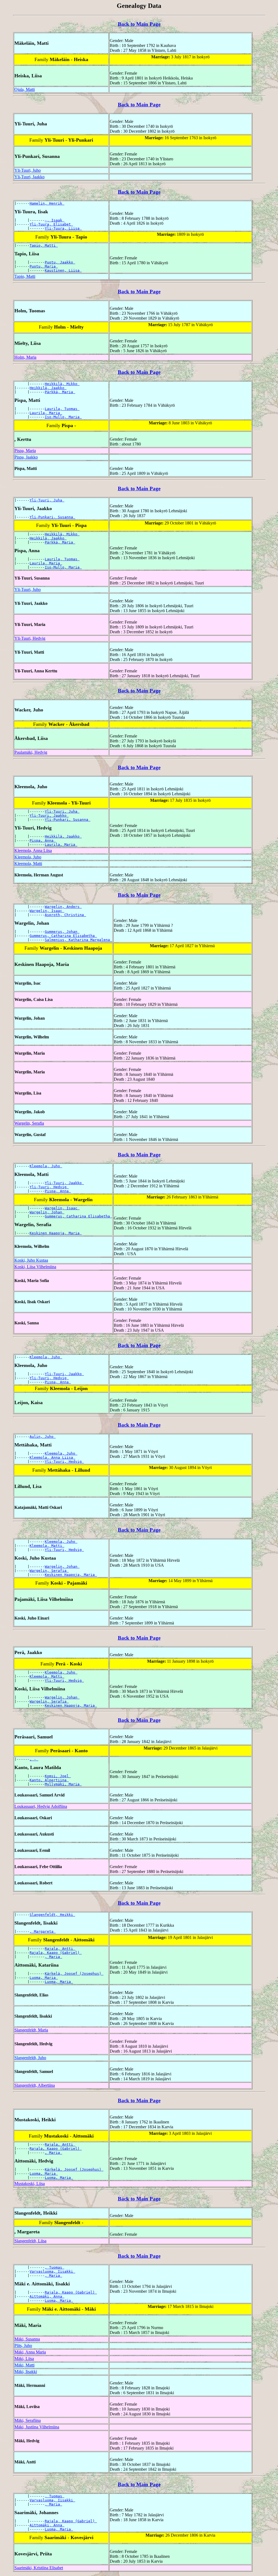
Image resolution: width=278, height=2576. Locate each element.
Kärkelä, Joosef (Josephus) (74, 1974)
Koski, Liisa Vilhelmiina (35, 1267)
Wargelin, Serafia (29, 1123)
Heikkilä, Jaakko (48, 388)
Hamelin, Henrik (47, 203)
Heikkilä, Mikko (62, 384)
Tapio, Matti (44, 245)
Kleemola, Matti (28, 864)
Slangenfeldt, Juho (30, 2058)
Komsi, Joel (58, 1776)
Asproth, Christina (65, 915)
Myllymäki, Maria (63, 1784)
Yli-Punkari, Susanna (52, 517)
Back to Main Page (139, 24)
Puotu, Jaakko (60, 262)
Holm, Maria (25, 357)
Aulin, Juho (43, 1437)
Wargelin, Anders (63, 907)
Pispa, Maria (25, 451)
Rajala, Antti (60, 1949)
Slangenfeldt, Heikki (52, 1915)
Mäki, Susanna (27, 2339)
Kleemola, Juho (28, 857)
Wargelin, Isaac (47, 911)
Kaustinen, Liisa (63, 270)
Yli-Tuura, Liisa (63, 228)
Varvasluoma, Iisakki (52, 2271)
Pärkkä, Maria (60, 392)
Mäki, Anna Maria (30, 2352)
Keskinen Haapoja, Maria (56, 1233)
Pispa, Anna (43, 840)
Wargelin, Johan (47, 1212)
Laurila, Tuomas (62, 409)
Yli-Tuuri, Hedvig (30, 638)
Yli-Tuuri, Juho (28, 170)
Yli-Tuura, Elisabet (51, 224)
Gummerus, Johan (62, 932)
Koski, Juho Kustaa (31, 1260)
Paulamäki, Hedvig (31, 752)
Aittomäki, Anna (47, 2296)
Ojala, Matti (25, 89)
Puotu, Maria (44, 266)
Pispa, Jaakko (26, 457)
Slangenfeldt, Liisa (30, 2241)
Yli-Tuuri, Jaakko (29, 177)
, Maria (53, 1957)
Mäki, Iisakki (26, 2372)
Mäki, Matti (24, 2365)
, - (34, 1759)
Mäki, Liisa (24, 2359)
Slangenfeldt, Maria (31, 2030)
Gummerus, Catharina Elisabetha (63, 936)
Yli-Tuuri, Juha (47, 500)
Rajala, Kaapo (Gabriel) (56, 1953)
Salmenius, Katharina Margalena (78, 940)
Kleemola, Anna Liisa (33, 850)
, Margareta (43, 1931)
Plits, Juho (23, 2346)
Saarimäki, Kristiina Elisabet (39, 2568)
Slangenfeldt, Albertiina (35, 2085)
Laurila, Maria (46, 413)
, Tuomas (55, 2267)
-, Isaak (55, 220)
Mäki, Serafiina (28, 2420)
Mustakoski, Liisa (30, 2184)
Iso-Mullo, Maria (63, 417)
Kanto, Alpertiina (49, 1780)
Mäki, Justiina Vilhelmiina (37, 2427)
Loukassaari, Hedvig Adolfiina (41, 1806)
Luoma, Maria (44, 1978)
